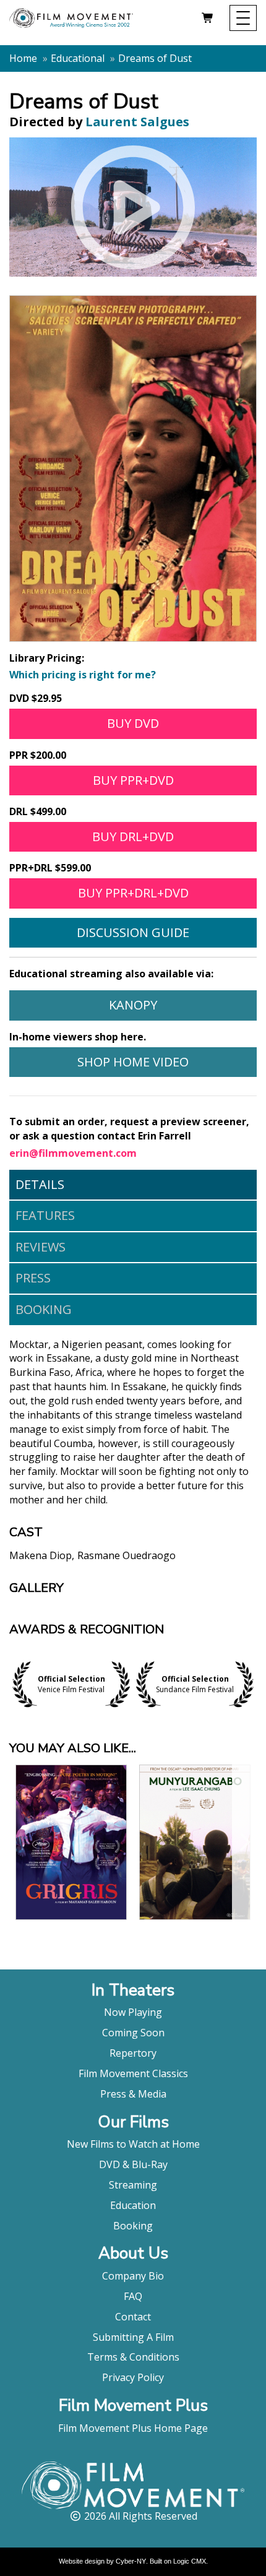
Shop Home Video (133, 1062)
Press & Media (133, 2094)
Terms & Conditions (133, 2357)
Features (45, 1215)
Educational (78, 58)
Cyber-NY (131, 2561)
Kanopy (133, 1005)
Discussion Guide (133, 932)
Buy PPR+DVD (133, 780)
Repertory (133, 2053)
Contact (133, 2317)
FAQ (133, 2296)
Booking (44, 1309)
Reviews (41, 1247)
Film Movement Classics (133, 2073)
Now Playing (133, 2012)
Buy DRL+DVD (133, 836)
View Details (71, 1895)
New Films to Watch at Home (133, 2144)
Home (23, 58)
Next (254, 1684)
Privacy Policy (133, 2377)
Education (133, 2205)
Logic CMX (190, 2561)
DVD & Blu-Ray (133, 2164)
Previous (12, 1684)
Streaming (133, 2185)
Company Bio (133, 2276)
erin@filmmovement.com (73, 1153)
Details (40, 1184)
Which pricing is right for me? (83, 675)
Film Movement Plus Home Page (133, 2428)
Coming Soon (133, 2033)
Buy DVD (133, 723)
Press (33, 1278)
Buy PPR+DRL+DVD (133, 893)
